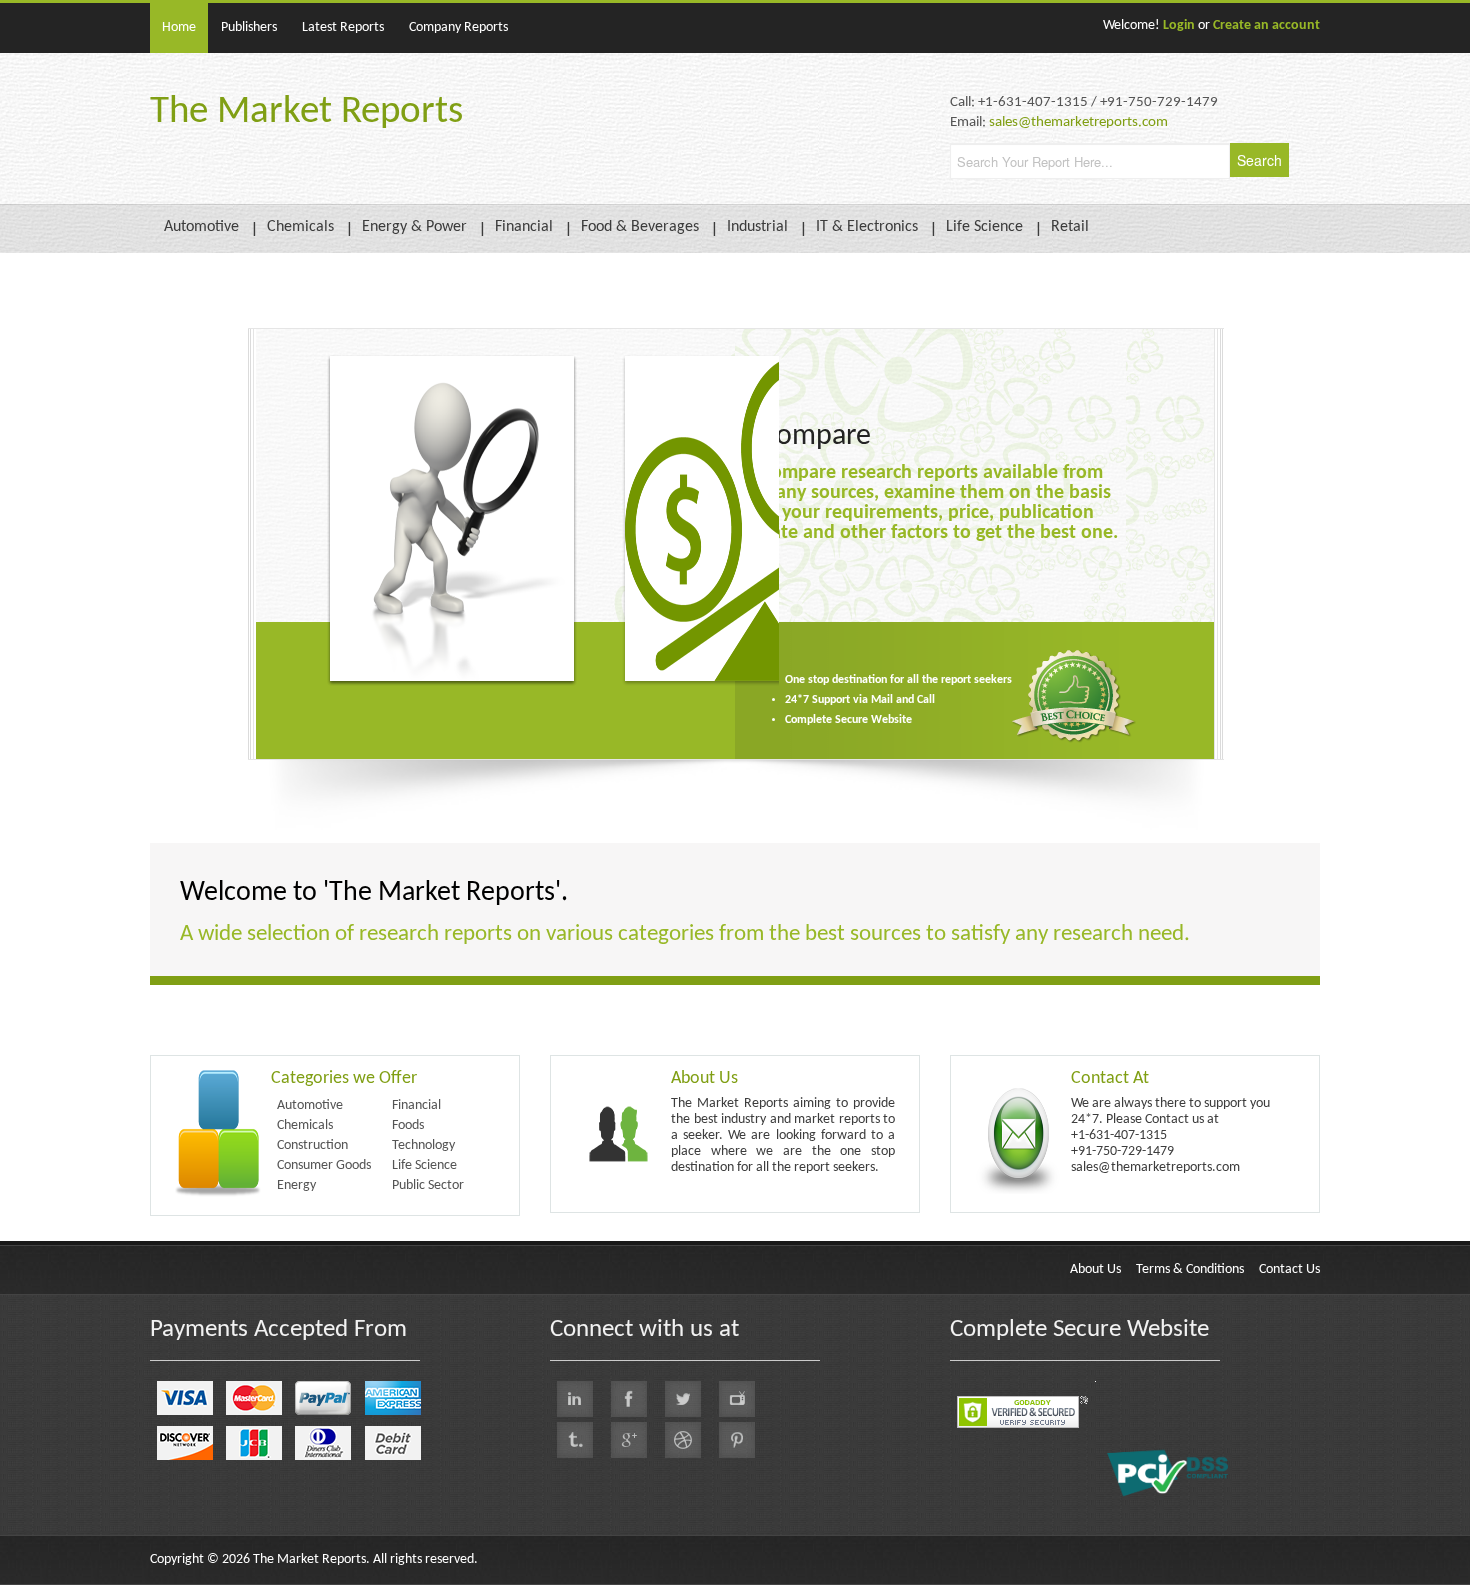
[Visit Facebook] (629, 1399)
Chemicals (300, 227)
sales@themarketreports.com (1078, 122)
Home (179, 27)
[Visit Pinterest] (737, 1440)
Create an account (1266, 25)
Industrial (757, 227)
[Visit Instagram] (683, 1440)
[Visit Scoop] (575, 1440)
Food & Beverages (640, 227)
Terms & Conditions (1190, 1269)
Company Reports (458, 27)
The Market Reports (306, 112)
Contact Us (1289, 1269)
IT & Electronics (867, 227)
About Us (1095, 1269)
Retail (1070, 227)
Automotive (201, 227)
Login (1179, 25)
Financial (524, 227)
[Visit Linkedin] (575, 1399)
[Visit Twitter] (683, 1399)
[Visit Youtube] (737, 1399)
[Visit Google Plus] (629, 1440)
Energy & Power (414, 227)
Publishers (249, 27)
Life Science (984, 227)
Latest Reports (343, 27)
